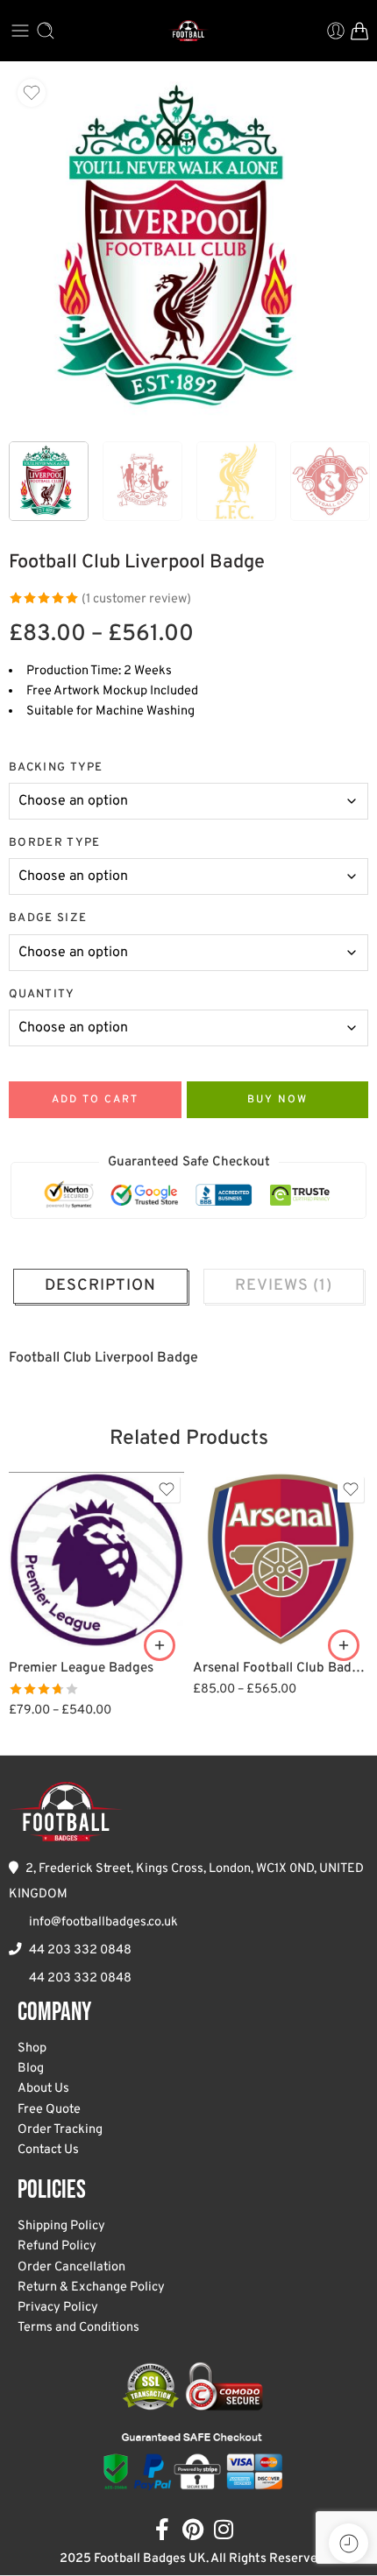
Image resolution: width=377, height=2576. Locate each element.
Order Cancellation (71, 2267)
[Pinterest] (193, 2529)
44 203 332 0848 (80, 1950)
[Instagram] (224, 2529)
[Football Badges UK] (66, 1812)
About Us (43, 2089)
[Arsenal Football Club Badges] (281, 1559)
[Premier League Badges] (96, 1559)
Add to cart (95, 1100)
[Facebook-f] (163, 2529)
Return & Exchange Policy (91, 2287)
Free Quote (49, 2110)
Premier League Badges (81, 1668)
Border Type (55, 843)
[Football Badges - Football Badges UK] (188, 31)
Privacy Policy (58, 2308)
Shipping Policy (61, 2226)
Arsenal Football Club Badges (281, 1668)
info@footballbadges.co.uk (103, 1922)
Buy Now (277, 1100)
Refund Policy (57, 2246)
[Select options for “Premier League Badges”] (160, 1645)
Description (100, 1286)
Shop (32, 2048)
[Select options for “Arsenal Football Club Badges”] (344, 1645)
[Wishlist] (32, 93)
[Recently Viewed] (349, 2543)
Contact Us (48, 2150)
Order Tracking (60, 2130)
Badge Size (48, 918)
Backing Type (56, 767)
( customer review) (136, 599)
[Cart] (359, 31)
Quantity (42, 994)
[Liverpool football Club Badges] (188, 250)
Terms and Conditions (78, 2328)
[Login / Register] (336, 31)
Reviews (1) (284, 1286)
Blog (31, 2069)
